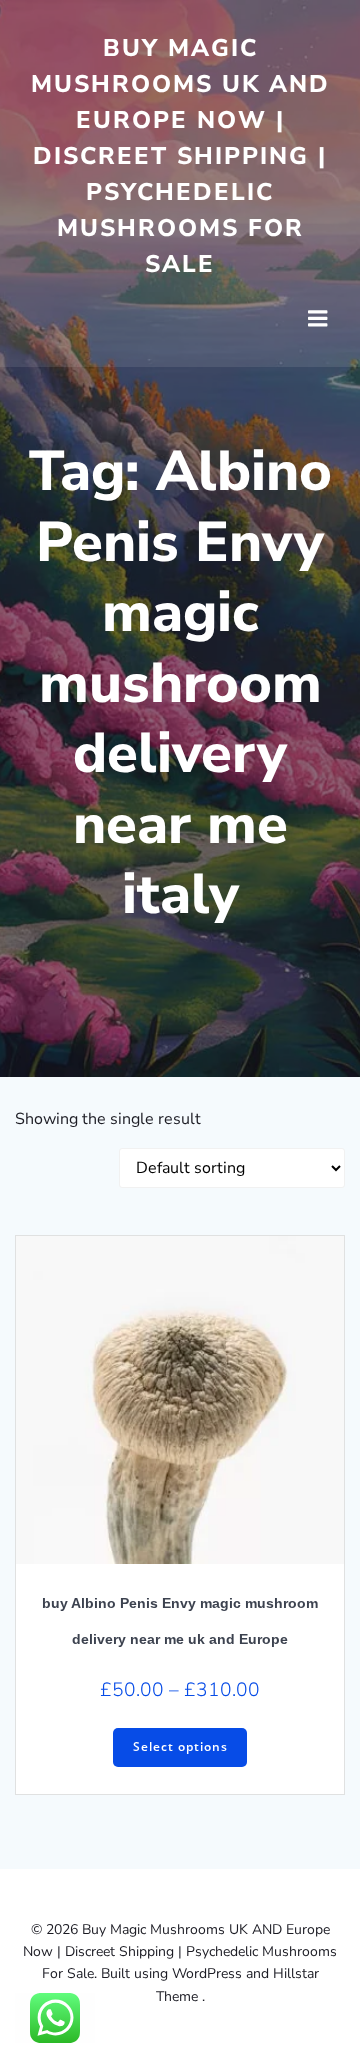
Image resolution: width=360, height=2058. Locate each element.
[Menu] (318, 319)
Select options (180, 1746)
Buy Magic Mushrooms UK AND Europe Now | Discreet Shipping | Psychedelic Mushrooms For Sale (180, 156)
